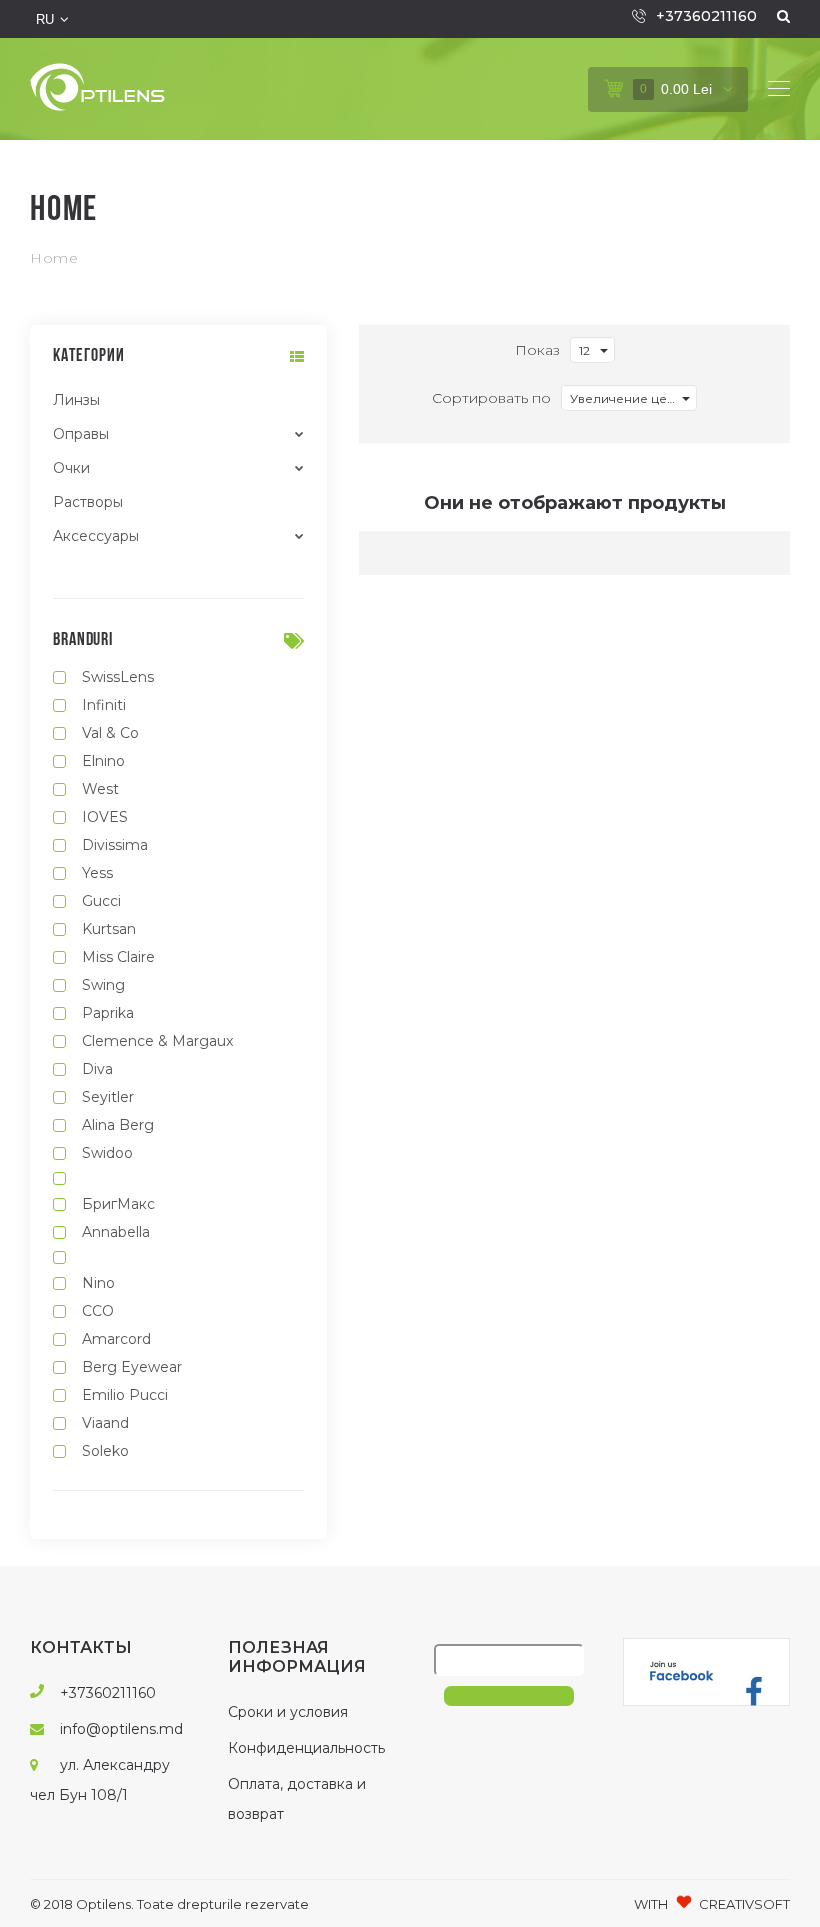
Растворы (88, 502)
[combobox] (592, 350)
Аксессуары (96, 536)
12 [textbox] (584, 350)
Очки (71, 468)
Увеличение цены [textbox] (627, 398)
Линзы (76, 400)
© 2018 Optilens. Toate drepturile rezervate (169, 1904)
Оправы (81, 434)
